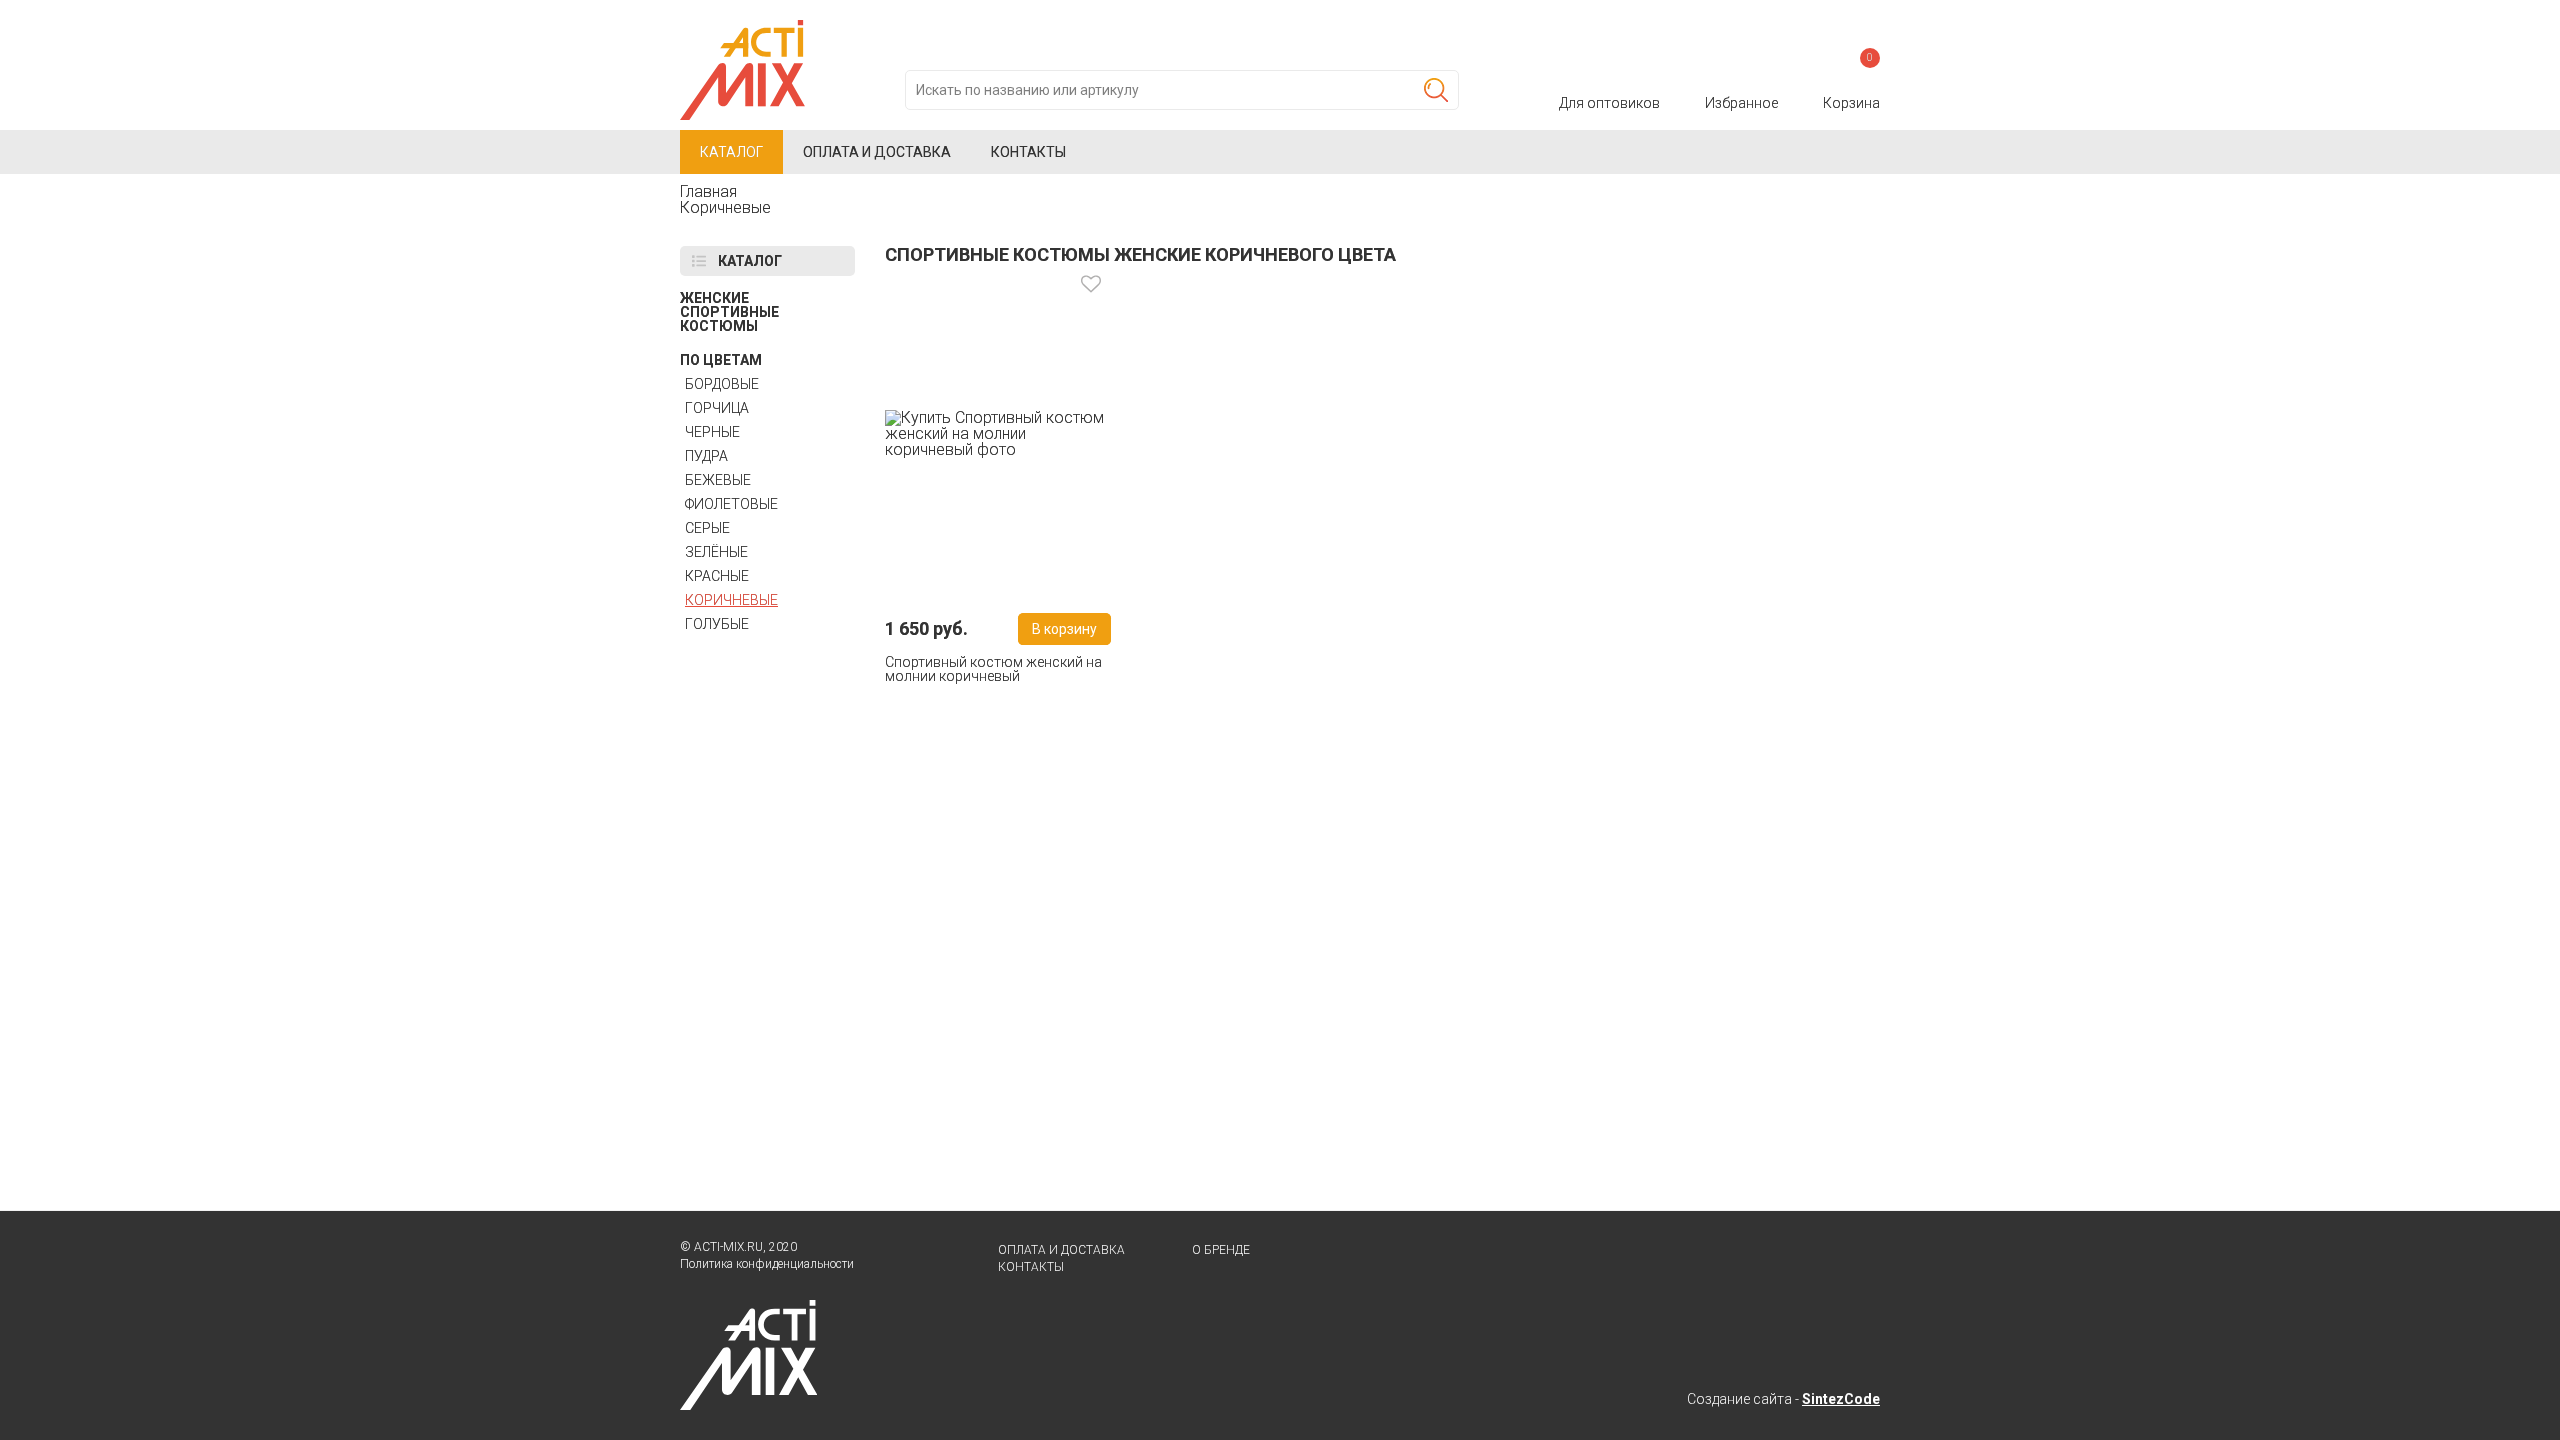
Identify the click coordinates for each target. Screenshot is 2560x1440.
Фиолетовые (731, 504)
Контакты (1028, 152)
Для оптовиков (1609, 103)
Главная (708, 191)
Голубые (717, 624)
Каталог (731, 152)
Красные (717, 576)
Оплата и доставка (877, 152)
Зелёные (716, 552)
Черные (712, 432)
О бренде (1221, 1250)
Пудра (706, 456)
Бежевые (718, 480)
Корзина (1851, 84)
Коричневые (731, 600)
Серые (707, 528)
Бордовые (722, 384)
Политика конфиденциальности (767, 1264)
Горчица (717, 408)
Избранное (1741, 103)
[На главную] (742, 28)
